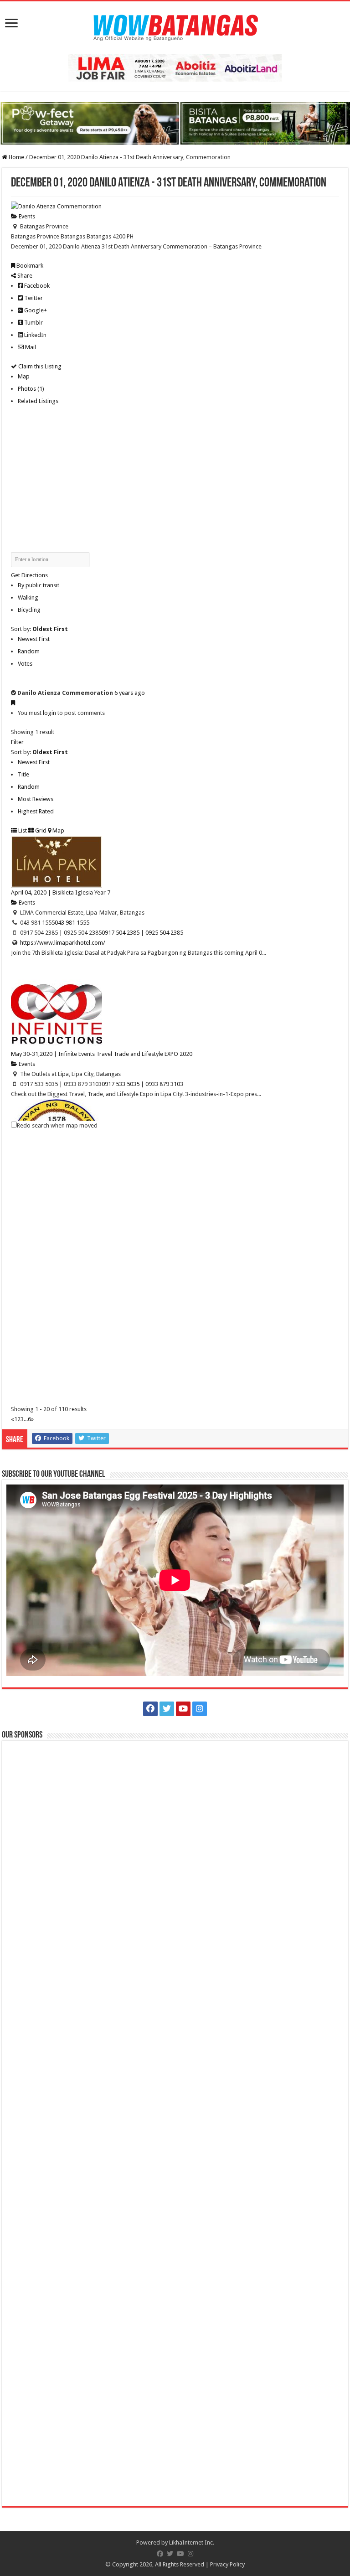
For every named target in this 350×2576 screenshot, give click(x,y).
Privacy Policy (227, 2564)
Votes (25, 664)
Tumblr (33, 323)
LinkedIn (35, 335)
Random (29, 651)
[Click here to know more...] (175, 123)
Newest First (34, 639)
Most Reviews (36, 799)
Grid (40, 830)
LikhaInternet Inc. (192, 2542)
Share (24, 276)
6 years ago (130, 693)
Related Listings (38, 401)
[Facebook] (150, 1709)
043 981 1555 (72, 923)
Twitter (33, 298)
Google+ (35, 310)
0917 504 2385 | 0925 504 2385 (142, 933)
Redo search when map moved (57, 1125)
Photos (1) (31, 389)
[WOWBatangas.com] (175, 26)
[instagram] (200, 1709)
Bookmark (29, 266)
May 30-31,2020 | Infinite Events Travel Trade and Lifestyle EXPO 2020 (102, 1054)
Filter (17, 742)
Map (24, 376)
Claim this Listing (39, 366)
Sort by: (39, 629)
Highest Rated (36, 811)
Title (23, 774)
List (22, 830)
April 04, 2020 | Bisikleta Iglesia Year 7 (61, 892)
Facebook (36, 286)
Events (26, 216)
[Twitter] (167, 1709)
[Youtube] (183, 1709)
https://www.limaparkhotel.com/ (63, 943)
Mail (30, 347)
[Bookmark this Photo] (13, 703)
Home (16, 157)
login (49, 713)
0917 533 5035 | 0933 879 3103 (142, 1084)
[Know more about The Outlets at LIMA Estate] (175, 67)
